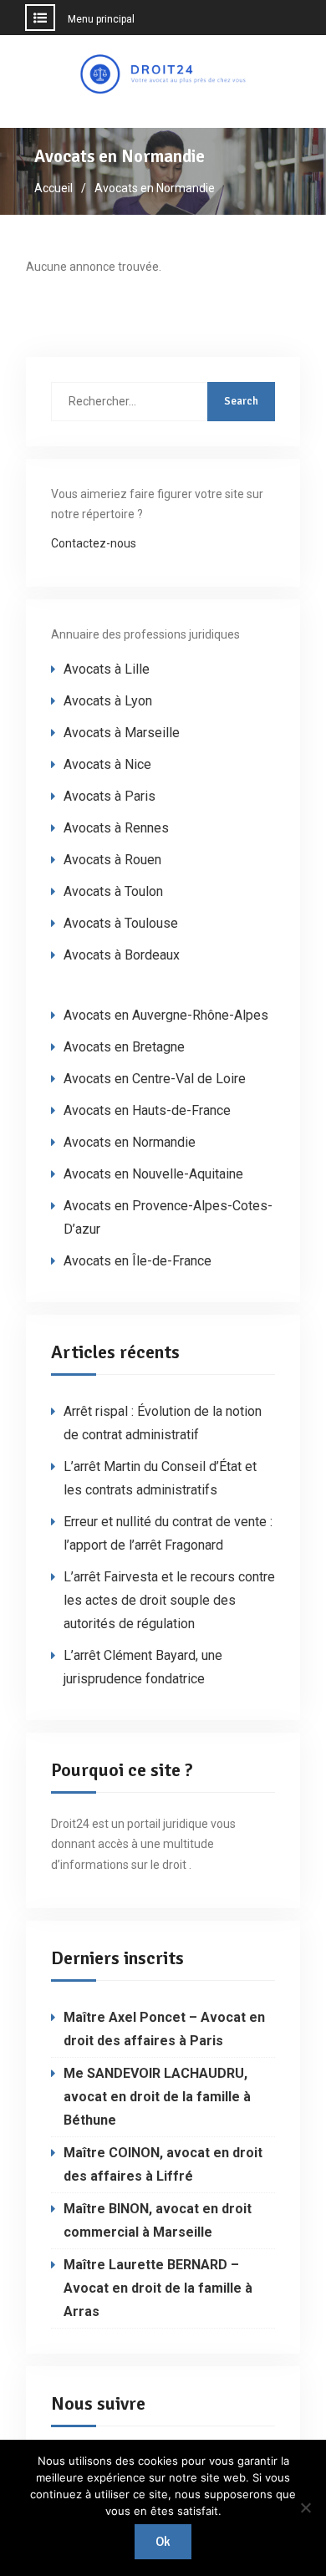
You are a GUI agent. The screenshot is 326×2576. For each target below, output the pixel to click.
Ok (163, 2542)
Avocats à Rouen (112, 860)
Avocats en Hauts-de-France (147, 1110)
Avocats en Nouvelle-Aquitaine (153, 1174)
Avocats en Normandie (130, 1142)
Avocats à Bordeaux (122, 955)
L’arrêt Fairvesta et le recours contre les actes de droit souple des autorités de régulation (169, 1600)
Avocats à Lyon (108, 701)
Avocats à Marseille (122, 733)
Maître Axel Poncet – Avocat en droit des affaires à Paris (164, 2029)
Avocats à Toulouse (121, 923)
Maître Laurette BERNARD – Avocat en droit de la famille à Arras (158, 2288)
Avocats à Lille (107, 669)
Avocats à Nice (107, 764)
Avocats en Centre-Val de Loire (155, 1079)
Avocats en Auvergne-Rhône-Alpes (166, 1015)
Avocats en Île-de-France (138, 1261)
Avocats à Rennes (116, 828)
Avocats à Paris (110, 796)
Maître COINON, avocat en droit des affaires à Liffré (163, 2164)
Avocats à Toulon (113, 891)
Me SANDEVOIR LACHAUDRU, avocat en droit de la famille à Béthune (157, 2097)
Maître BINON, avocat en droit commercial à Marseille (158, 2220)
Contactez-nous (94, 543)
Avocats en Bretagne (124, 1047)
